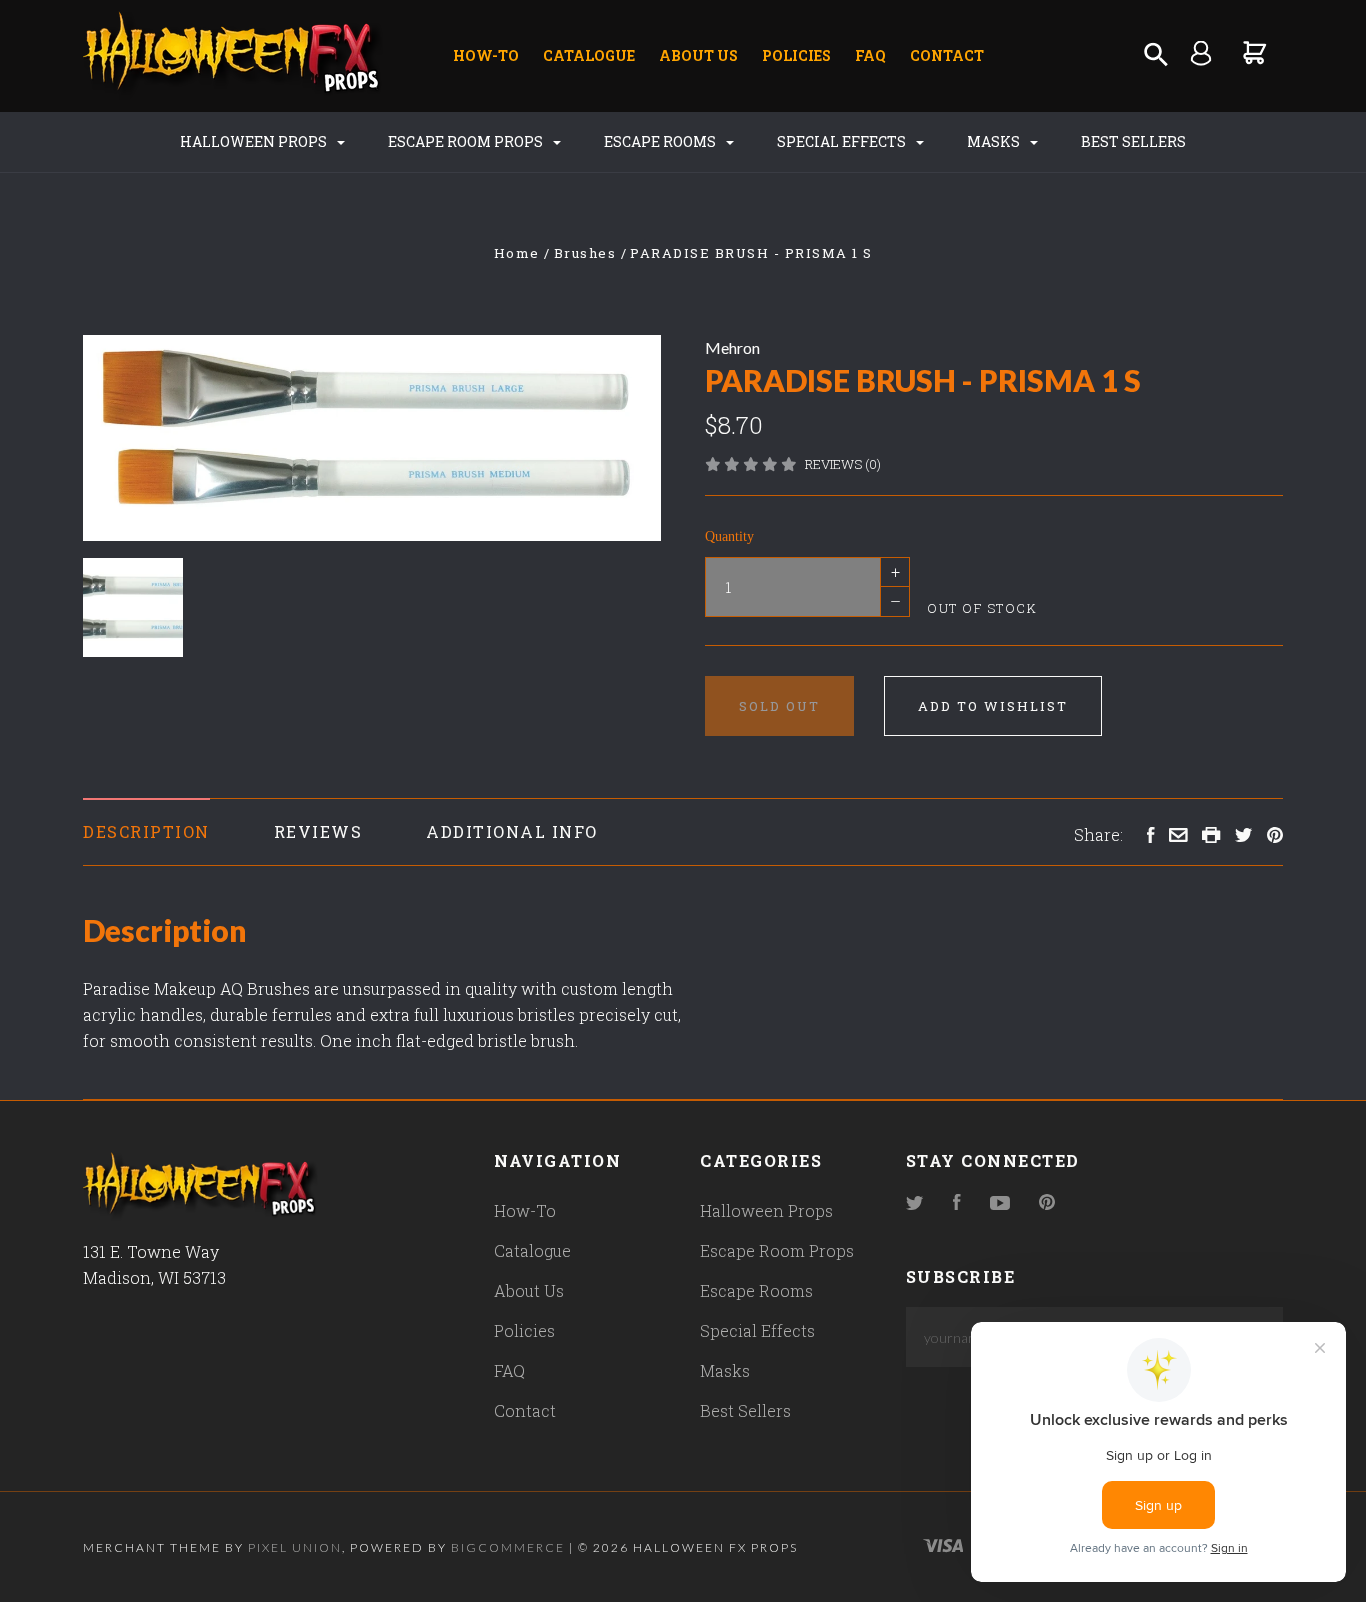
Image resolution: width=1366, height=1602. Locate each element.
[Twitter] (915, 1203)
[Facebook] (957, 1203)
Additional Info (512, 831)
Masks (995, 141)
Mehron (732, 347)
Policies (796, 55)
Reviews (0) (843, 464)
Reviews (318, 831)
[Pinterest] (1047, 1203)
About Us (698, 55)
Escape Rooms (661, 141)
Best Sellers (1133, 141)
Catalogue (589, 55)
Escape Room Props (467, 141)
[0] (1255, 52)
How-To (486, 55)
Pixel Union (295, 1547)
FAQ (870, 55)
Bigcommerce (508, 1547)
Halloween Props (255, 141)
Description (146, 831)
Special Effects (843, 141)
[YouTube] (1000, 1203)
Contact (947, 55)
